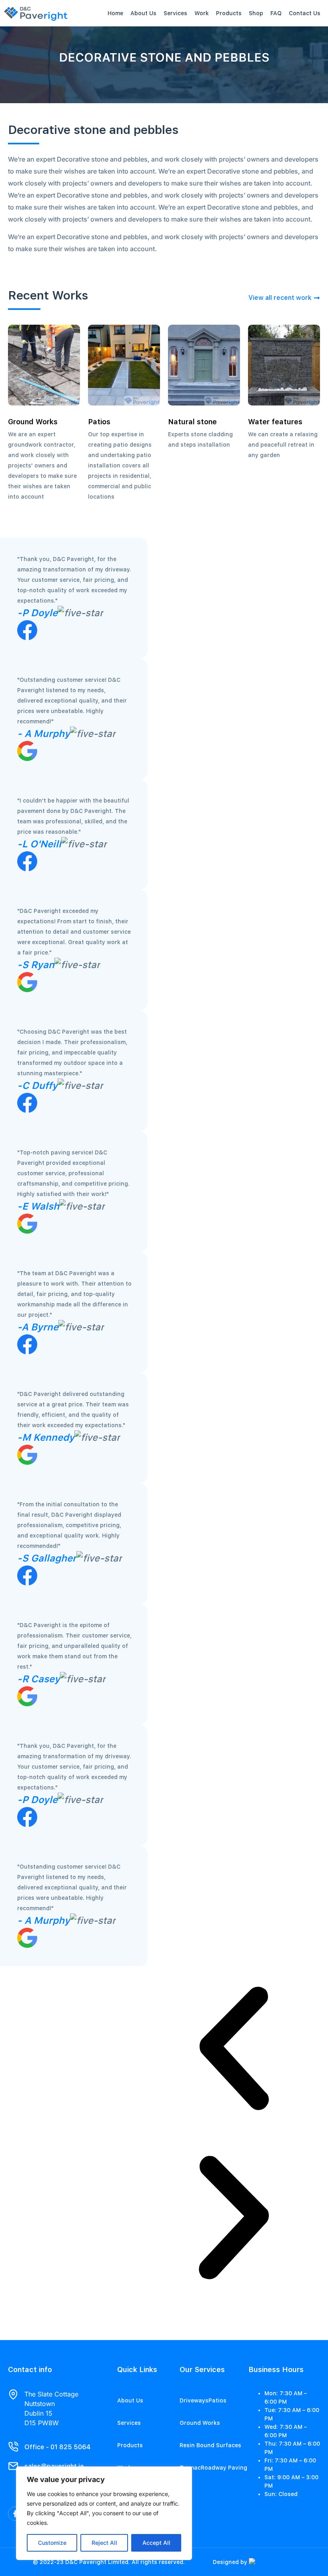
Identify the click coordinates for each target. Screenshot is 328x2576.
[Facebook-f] (15, 2514)
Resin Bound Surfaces (210, 2445)
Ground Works (200, 2423)
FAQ (276, 13)
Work (202, 13)
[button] (234, 2051)
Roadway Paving (224, 2468)
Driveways (194, 2400)
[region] (104, 2513)
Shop (256, 13)
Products (229, 13)
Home (115, 13)
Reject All (104, 2543)
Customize (52, 2543)
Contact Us (305, 13)
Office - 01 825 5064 (57, 2447)
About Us (143, 13)
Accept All (156, 2543)
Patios (217, 2400)
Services (175, 13)
